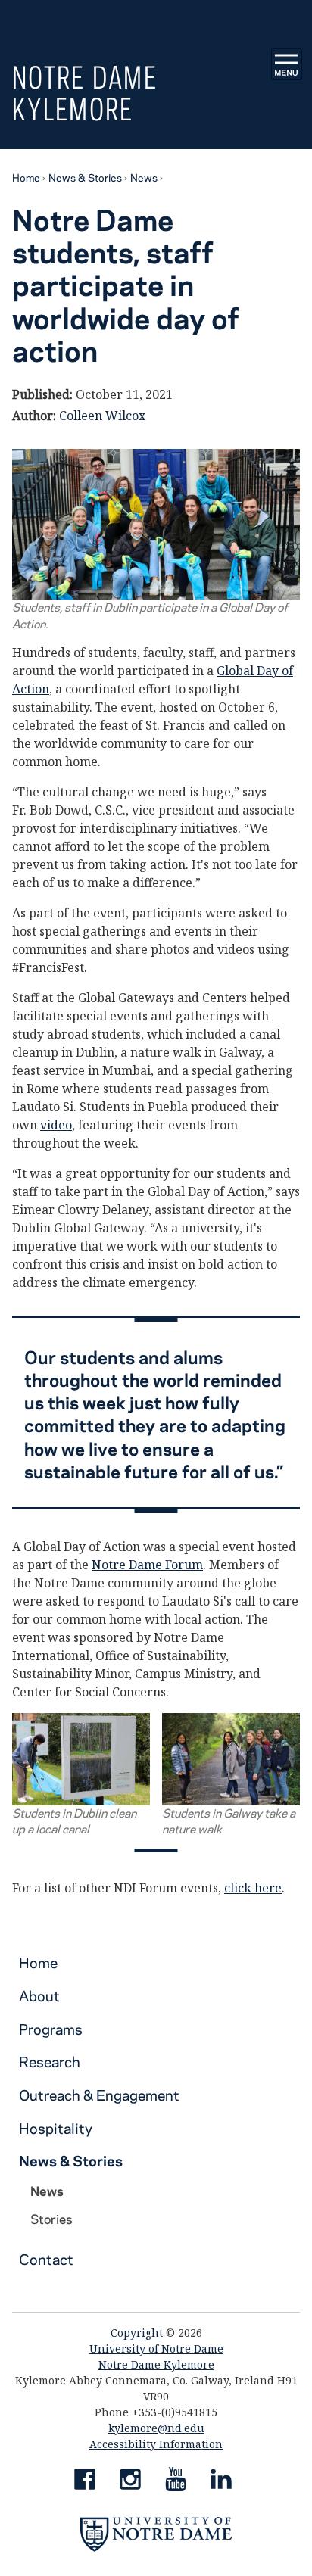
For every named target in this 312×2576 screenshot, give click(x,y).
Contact (46, 2259)
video (56, 1125)
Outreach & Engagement (99, 2095)
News (144, 177)
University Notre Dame (156, 19)
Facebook (85, 2482)
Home (26, 177)
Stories (51, 2219)
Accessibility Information (156, 2444)
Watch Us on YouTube (176, 2482)
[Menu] (287, 64)
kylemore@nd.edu (156, 2428)
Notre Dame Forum (147, 1565)
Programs (51, 2029)
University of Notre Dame (156, 2349)
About (39, 1996)
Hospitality (56, 2128)
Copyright (137, 2333)
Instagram (130, 2482)
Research (50, 2062)
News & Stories (85, 177)
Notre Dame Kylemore (85, 93)
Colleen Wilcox (102, 416)
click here (253, 1888)
